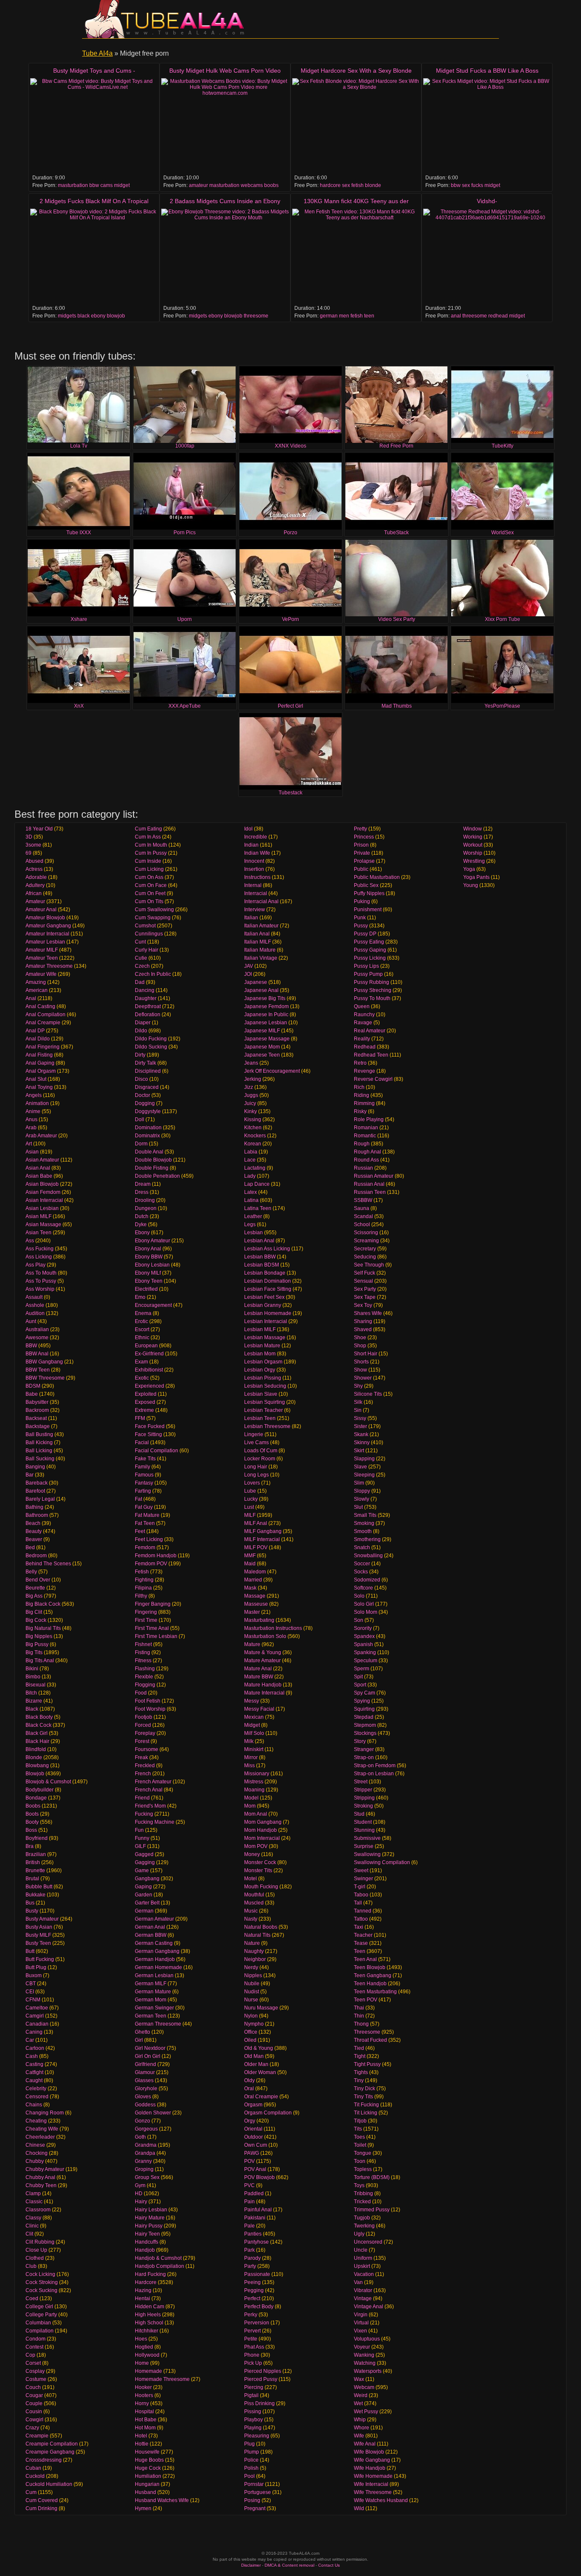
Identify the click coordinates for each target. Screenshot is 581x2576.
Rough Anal (367, 1152)
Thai (359, 2008)
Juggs (251, 1095)
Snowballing (368, 1556)
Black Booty (39, 1717)
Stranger (364, 1749)
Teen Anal (365, 1959)
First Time (146, 1620)
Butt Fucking (40, 1959)
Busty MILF (38, 1935)
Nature (252, 1943)
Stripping (364, 1798)
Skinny (362, 1442)
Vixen (360, 2331)
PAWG (252, 2153)
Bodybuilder (40, 1790)
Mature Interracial (264, 1693)
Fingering (146, 1612)
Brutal (32, 1879)
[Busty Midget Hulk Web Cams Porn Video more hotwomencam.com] (225, 126)
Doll (140, 1119)
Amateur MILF (42, 950)
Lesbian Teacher (263, 1410)
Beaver (34, 1539)
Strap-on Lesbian (374, 1774)
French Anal (149, 1790)
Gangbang (147, 1879)
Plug (249, 2444)
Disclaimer (251, 2565)
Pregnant (255, 2508)
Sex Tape (365, 1297)
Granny (143, 2161)
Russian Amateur (374, 1176)
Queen (362, 1006)
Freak (141, 1757)
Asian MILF (38, 1216)
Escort (142, 1329)
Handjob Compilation (159, 2266)
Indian (251, 845)
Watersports (368, 2371)
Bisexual (36, 1685)
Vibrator (363, 2290)
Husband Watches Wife (162, 2500)
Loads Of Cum (261, 1451)
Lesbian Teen (260, 1418)
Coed (32, 2298)
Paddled (254, 2193)
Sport (360, 1685)
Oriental (253, 2129)
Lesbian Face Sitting (268, 1289)
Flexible (144, 1677)
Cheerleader (40, 2137)
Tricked (362, 2202)
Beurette (35, 1588)
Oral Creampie (261, 2097)
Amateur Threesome (49, 966)
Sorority (363, 1628)
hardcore (330, 185)
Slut (358, 1507)
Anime (33, 1111)
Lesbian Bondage (265, 1273)
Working (473, 837)
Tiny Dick (365, 2089)
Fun (139, 1830)
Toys (359, 2185)
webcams (252, 185)
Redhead (365, 1047)
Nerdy (251, 1967)
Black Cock (38, 1725)
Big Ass (34, 1596)
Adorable (36, 877)
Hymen (143, 2508)
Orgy (250, 2121)
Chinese (35, 2145)
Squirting (364, 1709)
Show (360, 1370)
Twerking (364, 2226)
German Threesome (158, 2024)
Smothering (367, 1539)
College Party (41, 2315)
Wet (358, 2403)
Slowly (362, 1499)
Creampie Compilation (52, 2444)
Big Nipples (39, 1636)
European (146, 1346)
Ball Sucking (40, 1459)
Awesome (37, 1338)
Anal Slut (36, 1079)
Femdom (145, 1547)
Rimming (364, 1103)
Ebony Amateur (152, 1241)
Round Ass (366, 1160)
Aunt (31, 1321)
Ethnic (142, 1338)
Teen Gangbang (373, 1975)
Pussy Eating (369, 942)
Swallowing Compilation (382, 1862)
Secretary (365, 1249)
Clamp (33, 2193)
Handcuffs (147, 2242)
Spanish (363, 1644)
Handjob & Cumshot (158, 2258)
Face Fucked (150, 1426)
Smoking (364, 1523)
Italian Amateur (261, 926)
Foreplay (145, 1733)
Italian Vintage (261, 958)
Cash (32, 2056)
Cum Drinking (41, 2508)
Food (141, 1693)
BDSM (33, 1386)
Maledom (255, 1572)
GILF (140, 1846)
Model (251, 1798)
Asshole (35, 1305)
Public (361, 869)
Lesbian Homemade (268, 1313)
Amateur (35, 901)
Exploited (146, 1394)
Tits (358, 2129)
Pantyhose (256, 2242)
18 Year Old (39, 829)
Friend (142, 1798)
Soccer (362, 1564)
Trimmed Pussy (372, 2210)
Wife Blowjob (369, 2452)
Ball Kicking (39, 1442)
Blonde (34, 1757)
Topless (363, 2169)
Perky (251, 2315)
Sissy (360, 1418)
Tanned (363, 1911)
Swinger (363, 1879)
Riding (362, 1095)
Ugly (359, 2234)
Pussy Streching (373, 990)
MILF (250, 1515)
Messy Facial (259, 1709)
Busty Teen (38, 1943)
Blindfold (36, 1749)
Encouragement (153, 1305)
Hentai (142, 2298)
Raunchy (364, 1015)
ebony (98, 316)
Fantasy (144, 1483)
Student (363, 1822)
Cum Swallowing (154, 910)
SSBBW (363, 1200)
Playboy (253, 2420)
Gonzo (142, 2121)
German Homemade (158, 1967)
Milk (249, 1741)
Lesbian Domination (268, 1281)
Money (252, 1854)
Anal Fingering (43, 1047)
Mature (252, 1644)
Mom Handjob (261, 1830)
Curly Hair (147, 950)
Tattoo (361, 1919)
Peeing (252, 2282)
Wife (359, 2436)
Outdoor (253, 2137)
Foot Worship (150, 1709)
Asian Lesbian (42, 1208)
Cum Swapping (153, 918)
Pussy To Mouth (372, 998)
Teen (360, 1951)
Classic (34, 2202)
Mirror (251, 1757)
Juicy (250, 1103)
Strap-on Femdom (375, 1766)
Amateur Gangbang (48, 926)
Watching (365, 2363)
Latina (251, 1200)
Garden (144, 1895)
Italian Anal (257, 934)
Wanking (364, 2355)
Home (142, 2363)
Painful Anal (258, 2210)
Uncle (361, 2250)
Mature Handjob (263, 1685)
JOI (248, 974)
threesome (256, 316)
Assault (34, 1297)
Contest (34, 2347)
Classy (33, 2218)
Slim (359, 1483)
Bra (30, 1846)
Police (251, 2460)
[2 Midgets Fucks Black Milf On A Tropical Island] (94, 256)
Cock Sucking (41, 2290)
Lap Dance (257, 1184)
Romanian (366, 1128)
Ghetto (142, 2032)
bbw (94, 185)
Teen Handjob (370, 1984)
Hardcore (146, 2282)
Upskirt (362, 2266)
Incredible (256, 837)
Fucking (144, 1814)
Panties (253, 2234)
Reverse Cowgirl (373, 1079)
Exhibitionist (149, 1370)
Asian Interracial (44, 1200)
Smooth (363, 1531)
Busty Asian (39, 1927)
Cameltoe (37, 2008)
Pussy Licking (370, 958)
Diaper (143, 1023)
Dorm (141, 1144)
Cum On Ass (149, 877)
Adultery (35, 885)
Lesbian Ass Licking (267, 1249)
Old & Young (259, 2048)
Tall (358, 1903)
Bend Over (38, 1580)
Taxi (359, 1927)
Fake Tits (145, 1459)
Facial (142, 1442)
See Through (369, 1265)
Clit (29, 2234)
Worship (473, 853)
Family (142, 1467)
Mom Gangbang (263, 1822)
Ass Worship (40, 1289)
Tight (360, 2056)
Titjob (360, 2121)
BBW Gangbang (44, 1362)
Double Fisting (152, 1168)
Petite (251, 2339)
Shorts (361, 1362)
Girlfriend (145, 2064)
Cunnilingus (149, 934)
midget (122, 185)
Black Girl (37, 1733)
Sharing (363, 1321)
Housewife (147, 2452)
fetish (357, 185)
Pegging (254, 2290)
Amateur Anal (41, 910)
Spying (362, 1701)
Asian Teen (38, 1233)
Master (252, 1612)
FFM (140, 1418)
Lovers (252, 1483)
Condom (36, 2339)
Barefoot (35, 1491)
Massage (255, 1596)
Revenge (365, 1071)
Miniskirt (254, 1749)
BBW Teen (38, 1370)
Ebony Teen (149, 1281)
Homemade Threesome (162, 2379)
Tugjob (362, 2218)
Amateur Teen (42, 958)
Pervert (252, 2331)
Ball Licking (39, 1451)
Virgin (361, 2315)
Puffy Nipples (369, 893)
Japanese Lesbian (266, 1023)
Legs (250, 1224)
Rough (362, 1144)
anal (456, 316)
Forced (143, 1725)
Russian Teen (370, 1192)
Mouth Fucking (261, 1887)
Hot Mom (145, 2428)
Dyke (141, 1224)
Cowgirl (34, 2420)
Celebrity (36, 2089)
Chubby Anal (40, 2177)
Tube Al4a (97, 53)
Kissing (253, 1119)
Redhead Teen (371, 1055)
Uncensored (368, 2242)
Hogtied (144, 2347)
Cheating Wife (42, 2129)
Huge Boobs (149, 2460)
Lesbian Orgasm (263, 1362)
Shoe (360, 1338)
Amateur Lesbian (45, 942)
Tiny (359, 2080)
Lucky (251, 1499)
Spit (358, 1677)
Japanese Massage (267, 1039)
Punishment (368, 910)
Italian (251, 918)
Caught (34, 2080)
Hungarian (147, 2484)
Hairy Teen (147, 2234)
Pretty (360, 829)
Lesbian (253, 1233)
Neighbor (255, 1959)
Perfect (252, 2298)
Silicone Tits (368, 1394)
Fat (138, 1499)
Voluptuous (367, 2339)
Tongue (363, 2153)
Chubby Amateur (45, 2169)
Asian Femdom (43, 1192)
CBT (31, 1984)
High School (149, 2323)
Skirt (359, 1451)
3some (33, 845)
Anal (31, 998)
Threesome (367, 2032)
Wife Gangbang (372, 2460)
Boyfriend (37, 1838)
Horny (142, 2403)
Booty (32, 1822)
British (33, 1862)
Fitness (143, 1661)
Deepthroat (148, 1006)
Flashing (145, 1669)
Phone (252, 2355)
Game (142, 1870)
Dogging (145, 1103)
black (84, 316)
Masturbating (259, 1620)
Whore (362, 2428)
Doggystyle (148, 1111)
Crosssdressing (44, 2460)
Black (32, 1709)
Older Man (256, 2064)
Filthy (141, 1596)
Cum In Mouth (151, 845)
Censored (37, 2097)
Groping (144, 2169)
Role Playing (369, 1119)
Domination (148, 1128)
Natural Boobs (261, 1927)
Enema (143, 1313)
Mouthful (254, 1895)
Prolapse (364, 861)
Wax (359, 2379)
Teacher (363, 1935)
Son (359, 1620)
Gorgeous (146, 2129)
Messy (252, 1701)
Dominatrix (147, 1136)
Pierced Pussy (261, 2379)
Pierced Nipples (263, 2371)
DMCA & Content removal (289, 2565)
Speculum (366, 1661)
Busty (32, 1911)
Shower (363, 1378)
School (362, 1224)
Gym (140, 2185)
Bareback (37, 1483)
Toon (360, 2161)
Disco (141, 1079)
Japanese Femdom (266, 1006)
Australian (37, 1329)
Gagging (145, 1862)
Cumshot (145, 926)
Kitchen (253, 1128)
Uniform (363, 2258)
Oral (249, 2089)
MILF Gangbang (263, 1531)
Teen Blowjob (370, 1967)
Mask (250, 1588)
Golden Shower (153, 2113)
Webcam (364, 2387)
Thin (359, 2016)
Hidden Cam (150, 2307)
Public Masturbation (377, 877)
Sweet (361, 1870)
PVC (249, 2185)
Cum (31, 2492)
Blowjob (35, 1774)
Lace (250, 1160)
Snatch (362, 1547)
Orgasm (253, 2105)
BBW (31, 1346)
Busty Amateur (42, 1919)
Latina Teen (258, 1208)
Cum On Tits (149, 901)
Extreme (144, 1410)
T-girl (360, 1887)
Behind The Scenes (48, 1564)
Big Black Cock (43, 1604)
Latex (251, 1192)
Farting (143, 1491)
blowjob (116, 316)
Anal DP (35, 1031)
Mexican (254, 1717)
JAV (249, 966)
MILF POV (256, 1547)
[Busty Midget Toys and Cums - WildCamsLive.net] (94, 126)
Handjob (145, 2250)
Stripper (363, 1790)
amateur (198, 185)
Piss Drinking (259, 2403)
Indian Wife (257, 853)
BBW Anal (37, 1354)
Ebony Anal (148, 1249)
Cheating (36, 2121)
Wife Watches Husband (381, 2500)
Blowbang (37, 1766)
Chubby (35, 2161)
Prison (361, 845)
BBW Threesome (45, 1378)
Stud (359, 1814)
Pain (249, 2202)
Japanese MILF (262, 1031)
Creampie (37, 2436)
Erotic (141, 1321)
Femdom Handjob (156, 1556)
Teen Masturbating (375, 1992)
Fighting (144, 1580)
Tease (361, 1943)
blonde (373, 185)
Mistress (254, 1782)
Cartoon (35, 2048)
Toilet (360, 2145)
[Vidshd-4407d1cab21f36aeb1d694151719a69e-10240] (487, 256)
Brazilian (36, 1854)
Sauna (362, 1208)
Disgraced (147, 1087)
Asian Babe (39, 1176)
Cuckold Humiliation (49, 2484)
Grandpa (145, 2153)
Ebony (142, 1233)
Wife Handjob (370, 2468)
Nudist (252, 1992)
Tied (359, 2048)
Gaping (143, 1887)
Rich (359, 1087)
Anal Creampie (43, 1023)
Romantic (365, 1136)
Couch (33, 2387)
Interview (255, 910)
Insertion (254, 869)
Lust (249, 1507)
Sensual (363, 1281)
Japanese (256, 982)
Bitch (31, 1693)
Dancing (145, 990)
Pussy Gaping (370, 950)
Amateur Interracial (47, 934)
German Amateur (154, 1919)
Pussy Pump (368, 974)
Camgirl (35, 2016)
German (144, 1911)
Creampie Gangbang (50, 2452)
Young (471, 885)
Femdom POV (151, 1564)
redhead (498, 316)
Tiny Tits (363, 2097)
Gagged (144, 1854)
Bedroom (36, 1556)
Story (360, 1741)
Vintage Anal (369, 2307)
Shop (360, 1346)
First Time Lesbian (156, 1636)
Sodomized (367, 1580)
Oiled (250, 2040)
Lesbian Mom (260, 1354)
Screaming (366, 1241)
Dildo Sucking (151, 1047)
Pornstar (254, 2484)
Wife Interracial (371, 2484)
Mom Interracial (262, 1838)
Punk (360, 918)
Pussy (361, 926)
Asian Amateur (42, 1160)
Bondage (36, 1798)
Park (249, 2250)
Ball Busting (39, 1434)
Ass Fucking (40, 1249)
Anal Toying (39, 1087)
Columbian (38, 2323)
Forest (142, 1741)
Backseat (36, 1418)
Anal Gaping (40, 1063)
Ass (30, 1241)
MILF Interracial (262, 1539)
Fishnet (143, 1644)
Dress (142, 1192)
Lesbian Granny (263, 1305)
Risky (360, 1111)
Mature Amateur (262, 1661)
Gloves (143, 2097)
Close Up (36, 2250)
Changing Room (45, 2113)
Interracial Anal (261, 901)
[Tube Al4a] (167, 19)
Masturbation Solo (265, 1636)
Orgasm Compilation (268, 2113)
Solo (359, 1596)
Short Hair (366, 1354)
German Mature (153, 1992)
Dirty (140, 1055)
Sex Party (365, 1289)
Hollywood (147, 2355)
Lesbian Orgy (260, 1370)
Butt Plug (36, 1967)
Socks (361, 1572)
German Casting (154, 1943)
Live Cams (256, 1442)
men (344, 316)
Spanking (365, 1652)
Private (362, 853)
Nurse (251, 2000)
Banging (35, 1467)
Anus (31, 1119)
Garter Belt (147, 1903)
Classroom (38, 2210)
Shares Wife (368, 1313)
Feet (140, 1531)
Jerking (253, 1079)
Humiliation (148, 2476)
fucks (477, 185)
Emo (140, 1297)
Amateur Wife (41, 974)
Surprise (364, 1846)
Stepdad (364, 1717)
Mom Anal (256, 1814)
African (34, 893)
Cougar (34, 2395)
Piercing (254, 2387)
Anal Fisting (39, 1055)
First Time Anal (152, 1628)
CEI (30, 1992)
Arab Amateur (41, 1136)
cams (107, 185)
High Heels (148, 2315)
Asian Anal (38, 1168)
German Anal (150, 1927)
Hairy (141, 2202)
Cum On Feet (150, 893)
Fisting (142, 1652)
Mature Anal (258, 1669)
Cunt (140, 942)
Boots (32, 1814)
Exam (141, 1362)
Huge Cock (148, 2468)
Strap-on (364, 1757)
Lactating (255, 1168)
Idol (248, 829)
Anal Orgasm (41, 1071)
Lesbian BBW (260, 1257)
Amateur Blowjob (45, 918)
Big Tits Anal (40, 1661)
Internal (253, 885)
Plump (252, 2452)
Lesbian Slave (261, 1394)
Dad (140, 982)
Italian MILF (258, 942)
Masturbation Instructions (273, 1628)
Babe (32, 1394)
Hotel (141, 2436)
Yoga (469, 869)
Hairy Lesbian (151, 2210)
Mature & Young (263, 1652)
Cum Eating (148, 829)
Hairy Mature (150, 2218)
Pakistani (255, 2218)
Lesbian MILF (260, 1329)
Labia (251, 1152)
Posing (252, 2500)
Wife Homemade (373, 2476)
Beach (33, 1523)
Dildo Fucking (151, 1039)
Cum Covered (42, 2500)
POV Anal (255, 2169)
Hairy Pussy (149, 2226)
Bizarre (34, 1701)
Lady (250, 1176)
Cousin (34, 2412)
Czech (142, 966)
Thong (361, 2024)
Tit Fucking (366, 2105)
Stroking (363, 1806)
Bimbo (33, 1677)
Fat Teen (145, 1523)
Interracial (256, 893)
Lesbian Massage (265, 1338)
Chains (34, 2105)
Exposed (145, 1402)
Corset (33, 2363)
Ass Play (36, 1265)
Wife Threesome (373, 2492)
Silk (358, 1402)
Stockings (365, 1733)
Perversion (257, 2323)
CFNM (33, 2000)
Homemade (148, 2371)
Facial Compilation (157, 1451)
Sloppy (362, 1491)
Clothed (35, 2258)
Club (31, 2266)
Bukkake (36, 1895)
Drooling (145, 1200)
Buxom (34, 1975)
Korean (253, 1144)
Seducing (365, 1257)
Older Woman (260, 2072)
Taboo (361, 1895)
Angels (34, 1095)
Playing (253, 2428)
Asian (32, 1152)
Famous (144, 1475)
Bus (30, 1903)
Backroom (37, 1410)
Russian (363, 1168)
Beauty (34, 1531)
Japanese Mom (262, 1047)
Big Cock (36, 1620)
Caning (34, 2032)
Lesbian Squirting (265, 1402)
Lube (250, 1491)
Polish (251, 2468)
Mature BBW (259, 1677)
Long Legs (256, 1475)
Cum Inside (148, 861)
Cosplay (35, 2371)
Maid (250, 1564)
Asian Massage (43, 1224)
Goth (140, 2137)
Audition (35, 1313)
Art (29, 1144)
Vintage (363, 2298)
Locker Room (260, 1459)
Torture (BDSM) (372, 2177)
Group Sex (147, 2177)
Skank (361, 1434)
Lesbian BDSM (262, 1265)
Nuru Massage (261, 2008)
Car (30, 2040)
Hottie (142, 2444)
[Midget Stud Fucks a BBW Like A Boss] (487, 126)
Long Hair (256, 1467)
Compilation (40, 2331)
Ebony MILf (148, 1273)
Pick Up (253, 2363)
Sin (358, 1410)
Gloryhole (146, 2089)
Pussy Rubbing (372, 982)
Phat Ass (254, 2347)
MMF (250, 1556)
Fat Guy (144, 1507)
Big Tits (34, 1652)
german (329, 316)
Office (251, 2032)
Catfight (34, 2072)
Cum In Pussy (151, 853)
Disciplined (148, 1071)
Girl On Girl (148, 2056)
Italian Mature (260, 950)
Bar (30, 1475)
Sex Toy (363, 1305)
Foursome (147, 1749)
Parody (252, 2258)
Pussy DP (365, 934)
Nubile (252, 1984)
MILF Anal (256, 1523)
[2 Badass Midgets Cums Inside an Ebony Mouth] (225, 256)
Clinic (32, 2226)
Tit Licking (366, 2113)
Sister (360, 1426)
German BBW (151, 1935)
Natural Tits (257, 1935)
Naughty (254, 1951)
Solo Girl (364, 1604)
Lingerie (254, 1434)
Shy (358, 1386)
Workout (473, 845)
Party (250, 2266)
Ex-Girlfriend (149, 1354)
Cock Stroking (42, 2282)
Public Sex (366, 885)
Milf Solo (254, 1733)
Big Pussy (37, 1644)
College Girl (39, 2307)
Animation (37, 1103)
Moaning (254, 1790)
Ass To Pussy (41, 1281)
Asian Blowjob (42, 1184)
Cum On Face (151, 885)
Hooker (143, 2387)
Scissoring (366, 1233)
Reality (362, 1039)
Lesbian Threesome (267, 1426)
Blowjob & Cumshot (48, 1782)
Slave (360, 1467)
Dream (143, 1184)
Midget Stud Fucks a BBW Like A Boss (487, 71)
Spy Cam (365, 1693)
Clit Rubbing (40, 2242)
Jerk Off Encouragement (272, 1071)
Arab (31, 1128)
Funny (142, 1838)
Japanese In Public (266, 1015)
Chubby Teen (41, 2185)
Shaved (363, 1329)
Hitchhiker (147, 2331)
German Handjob (155, 1959)
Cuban (33, 2468)
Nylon (251, 2016)
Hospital (144, 2412)
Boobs (33, 1806)
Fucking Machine (155, 1822)
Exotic (142, 1378)
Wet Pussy (366, 2412)
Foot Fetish (148, 1701)
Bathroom (37, 1515)
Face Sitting (148, 1434)
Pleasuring (257, 2436)
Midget (252, 1725)
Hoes (141, 2339)
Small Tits (365, 1515)
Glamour (145, 2072)
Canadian (37, 2024)
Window (473, 829)
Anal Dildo (38, 1039)
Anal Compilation (46, 1015)
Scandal (363, 1216)
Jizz (249, 1087)
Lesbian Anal (259, 1241)
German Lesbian (154, 1975)
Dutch (142, 1216)
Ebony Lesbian (152, 1265)
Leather (253, 1216)
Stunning (364, 1830)
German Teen (151, 2016)
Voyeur (362, 2347)
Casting (34, 2064)
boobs (271, 185)
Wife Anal (365, 2444)
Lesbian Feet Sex (264, 1297)
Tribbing (363, 2193)
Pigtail (251, 2395)
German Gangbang (157, 1951)
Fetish (142, 1572)
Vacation (364, 2274)
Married (253, 1580)
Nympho (254, 2024)
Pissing (253, 2412)
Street (361, 1782)
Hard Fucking (150, 2274)
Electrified (146, 1289)
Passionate (257, 2274)
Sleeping (364, 1475)
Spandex (364, 1636)
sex (346, 185)
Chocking (37, 2153)
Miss (249, 1766)
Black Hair (37, 1741)
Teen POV (366, 2000)
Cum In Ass (148, 837)
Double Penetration (157, 1176)
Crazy (32, 2428)
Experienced (150, 1386)
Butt (30, 1951)
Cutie (141, 958)
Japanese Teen (262, 1055)
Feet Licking (149, 1539)
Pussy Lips (366, 966)
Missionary (257, 1774)
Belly (31, 1572)
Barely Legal (40, 1499)
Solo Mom (366, 1612)
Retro (360, 1063)
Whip (360, 2420)
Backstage (38, 1426)
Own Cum (256, 2145)
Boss (31, 1830)
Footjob (144, 1717)
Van (358, 2282)
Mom (250, 1806)
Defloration (148, 1015)
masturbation (73, 185)
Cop (30, 2355)
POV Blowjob (259, 2177)
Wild (359, 2508)
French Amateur (153, 1782)
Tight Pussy (367, 2064)
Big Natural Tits (43, 1628)
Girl (139, 2040)
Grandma (146, 2145)
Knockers (255, 1136)
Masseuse (256, 1604)
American (37, 990)
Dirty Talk (145, 1063)
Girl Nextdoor (150, 2048)
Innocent (254, 861)
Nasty (251, 1919)
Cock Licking (40, 2274)
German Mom (151, 2000)
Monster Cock (260, 1862)
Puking (362, 901)
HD (139, 2193)
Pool (249, 2476)
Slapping (364, 1459)
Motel (251, 1879)
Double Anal (149, 1152)
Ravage (363, 1023)
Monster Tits (258, 1870)
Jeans (251, 1063)
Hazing (143, 2290)
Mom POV (256, 1846)
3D (29, 837)
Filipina (143, 1588)
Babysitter (37, 1402)
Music (251, 1911)
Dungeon (146, 1208)
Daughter (146, 998)
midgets (67, 316)
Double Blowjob (153, 1160)
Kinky (251, 1111)
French (143, 1774)
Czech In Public (153, 974)
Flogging (145, 1685)
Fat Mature (147, 1515)
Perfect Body (259, 2307)
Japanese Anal (261, 990)
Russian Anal (369, 1184)
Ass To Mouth (41, 1273)
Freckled (145, 1766)
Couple (34, 2403)
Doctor (142, 1095)
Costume (36, 2379)
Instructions (257, 877)
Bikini (32, 1669)
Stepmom (365, 1725)
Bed (30, 1547)
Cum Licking (149, 869)
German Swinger (154, 2008)
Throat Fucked (370, 2040)
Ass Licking (39, 1257)
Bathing (34, 1507)
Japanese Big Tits (265, 998)
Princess (364, 837)
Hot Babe (146, 2420)
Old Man (254, 2056)
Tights (361, 2072)
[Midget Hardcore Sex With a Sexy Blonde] (356, 126)
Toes (359, 2137)
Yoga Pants (476, 877)
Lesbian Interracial (266, 1321)
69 (28, 853)
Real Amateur (370, 1031)
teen (369, 316)
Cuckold (35, 2476)
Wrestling (474, 861)
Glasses (144, 2080)
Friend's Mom (150, 1806)
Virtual (361, 2323)
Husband (145, 2492)
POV (249, 2161)
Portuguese (258, 2492)
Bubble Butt (39, 1887)
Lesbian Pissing (263, 1378)
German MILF (151, 1984)
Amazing (36, 982)
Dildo (141, 1031)
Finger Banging (153, 1604)
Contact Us (329, 2565)
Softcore (363, 1588)
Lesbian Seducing (265, 1386)
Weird (361, 2395)
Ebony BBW (149, 1257)
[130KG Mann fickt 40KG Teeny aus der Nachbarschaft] (356, 256)
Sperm (362, 1669)
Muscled (254, 1903)
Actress (34, 869)
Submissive (367, 1838)
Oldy (249, 2080)
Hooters (144, 2395)
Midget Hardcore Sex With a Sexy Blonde (356, 71)
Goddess (145, 2105)
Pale (249, 2226)
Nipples (253, 1975)
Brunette (35, 1870)
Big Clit (34, 1612)
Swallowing (367, 1854)
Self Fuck (365, 1273)
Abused (34, 861)
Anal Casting (40, 1006)
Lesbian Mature (262, 1346)
